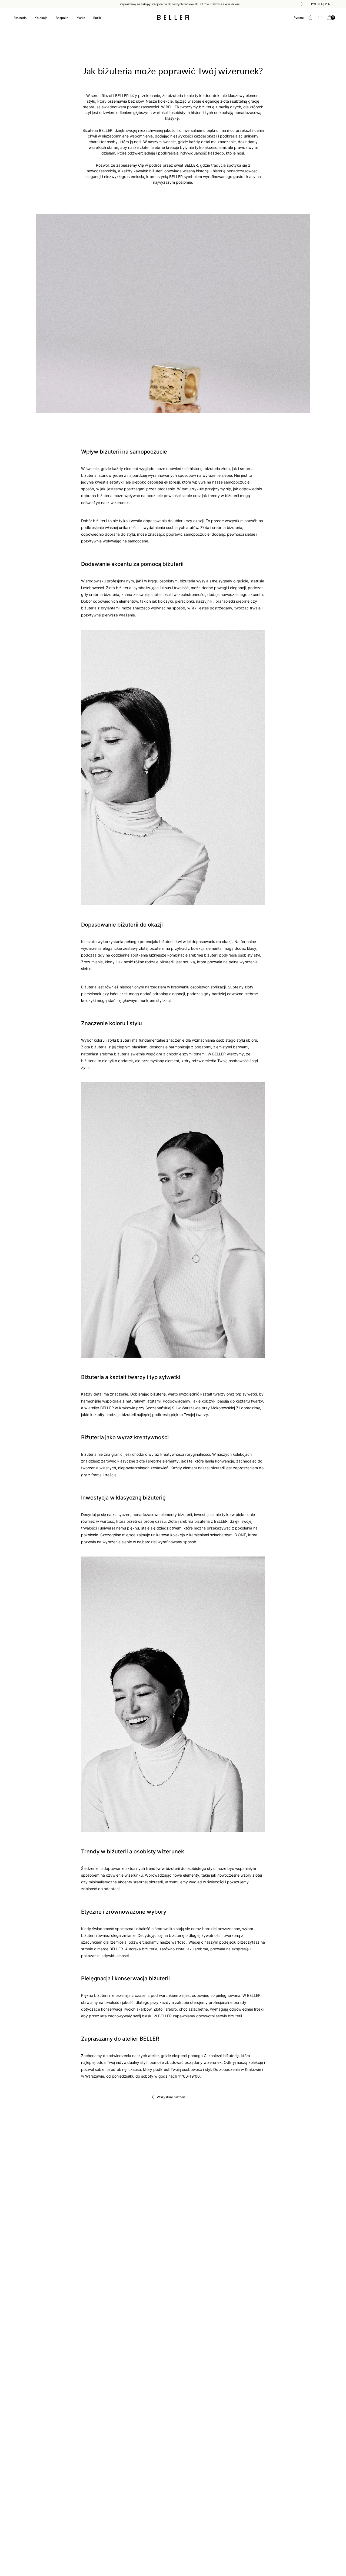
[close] (302, 4)
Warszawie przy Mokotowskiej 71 (211, 1408)
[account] (310, 18)
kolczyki (165, 601)
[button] (299, 18)
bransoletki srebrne (232, 601)
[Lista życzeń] (320, 18)
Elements (213, 948)
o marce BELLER (109, 1949)
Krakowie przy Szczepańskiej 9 (147, 1408)
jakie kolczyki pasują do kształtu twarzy (228, 1401)
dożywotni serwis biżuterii (219, 2016)
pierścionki (184, 601)
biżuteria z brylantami (100, 608)
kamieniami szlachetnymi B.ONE (218, 1535)
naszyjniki (205, 601)
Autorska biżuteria (141, 1949)
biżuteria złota (217, 469)
